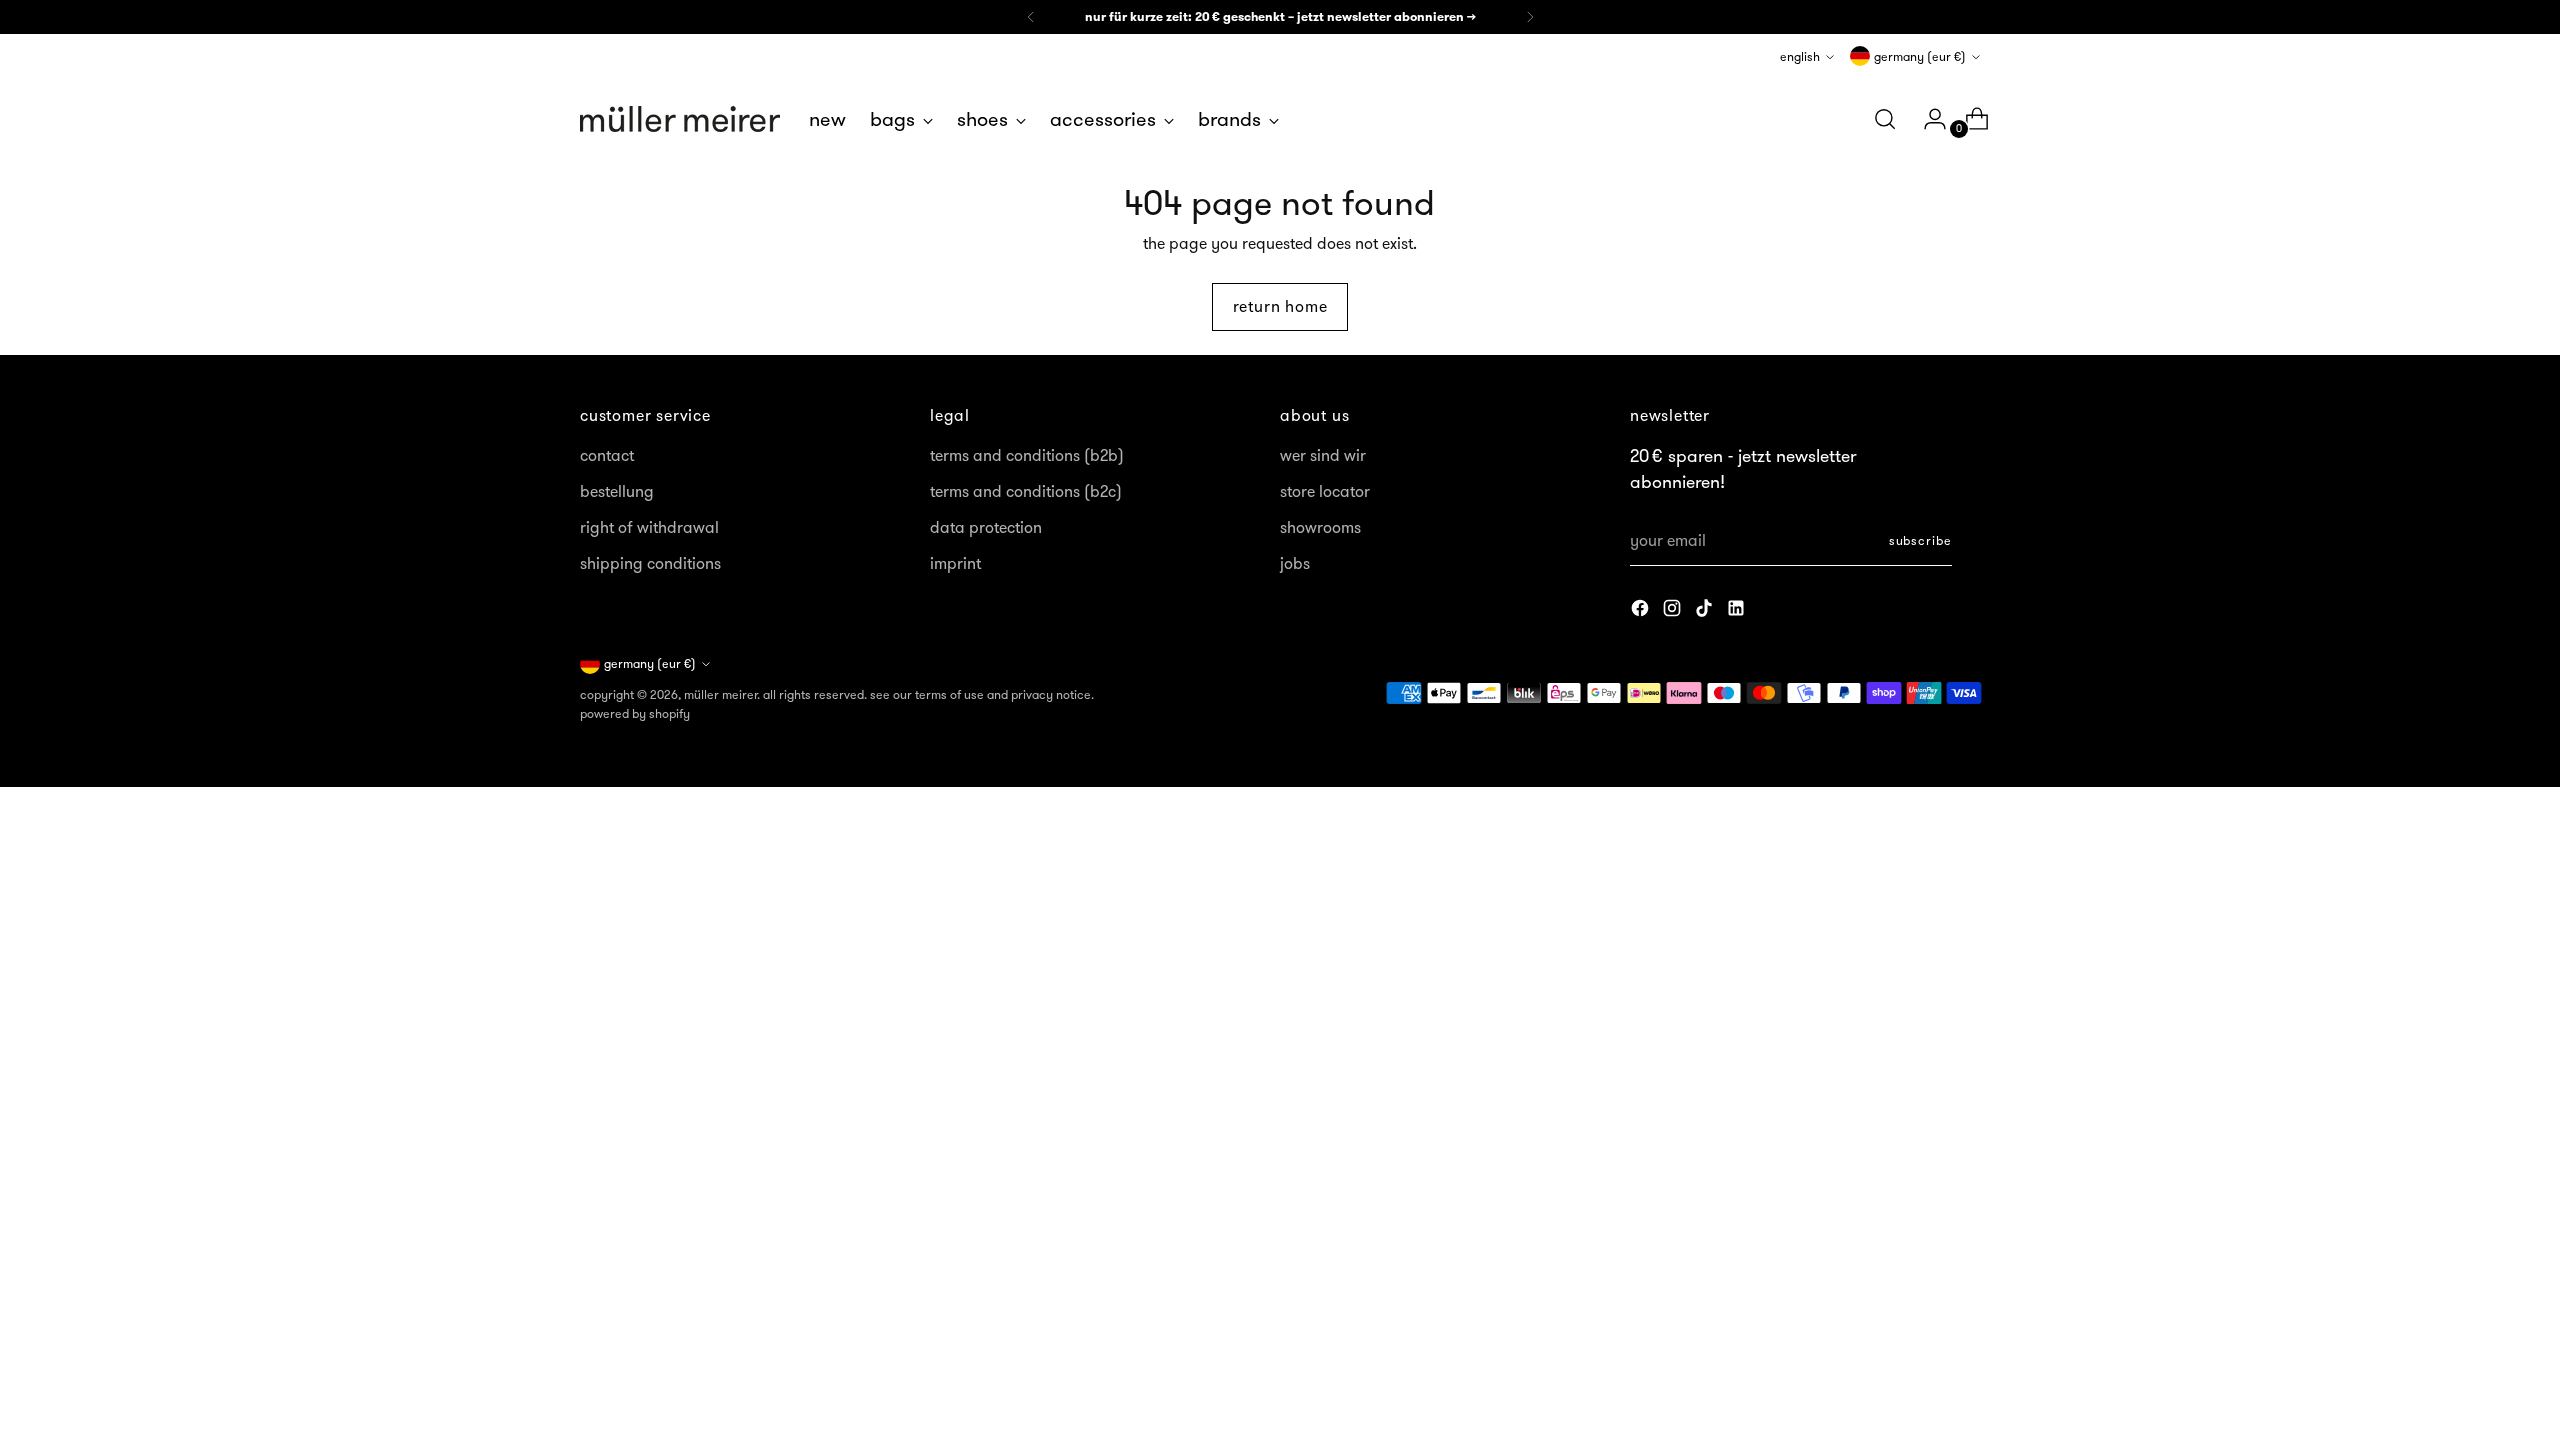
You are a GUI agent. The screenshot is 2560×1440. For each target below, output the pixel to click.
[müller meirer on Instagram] (1674, 611)
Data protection (986, 527)
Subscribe (1920, 540)
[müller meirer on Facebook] (1642, 611)
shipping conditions (650, 563)
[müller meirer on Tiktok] (1706, 611)
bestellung (617, 491)
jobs (1295, 563)
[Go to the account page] (1927, 119)
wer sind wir (1323, 455)
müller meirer (720, 694)
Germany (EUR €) (1920, 56)
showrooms (1320, 527)
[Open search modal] (1885, 119)
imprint (955, 563)
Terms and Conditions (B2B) (1027, 455)
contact (607, 455)
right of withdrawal (649, 527)
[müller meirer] (680, 119)
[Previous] (1031, 17)
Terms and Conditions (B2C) (1026, 491)
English (1800, 56)
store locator (1325, 491)
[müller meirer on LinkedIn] (1738, 611)
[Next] (1530, 17)
